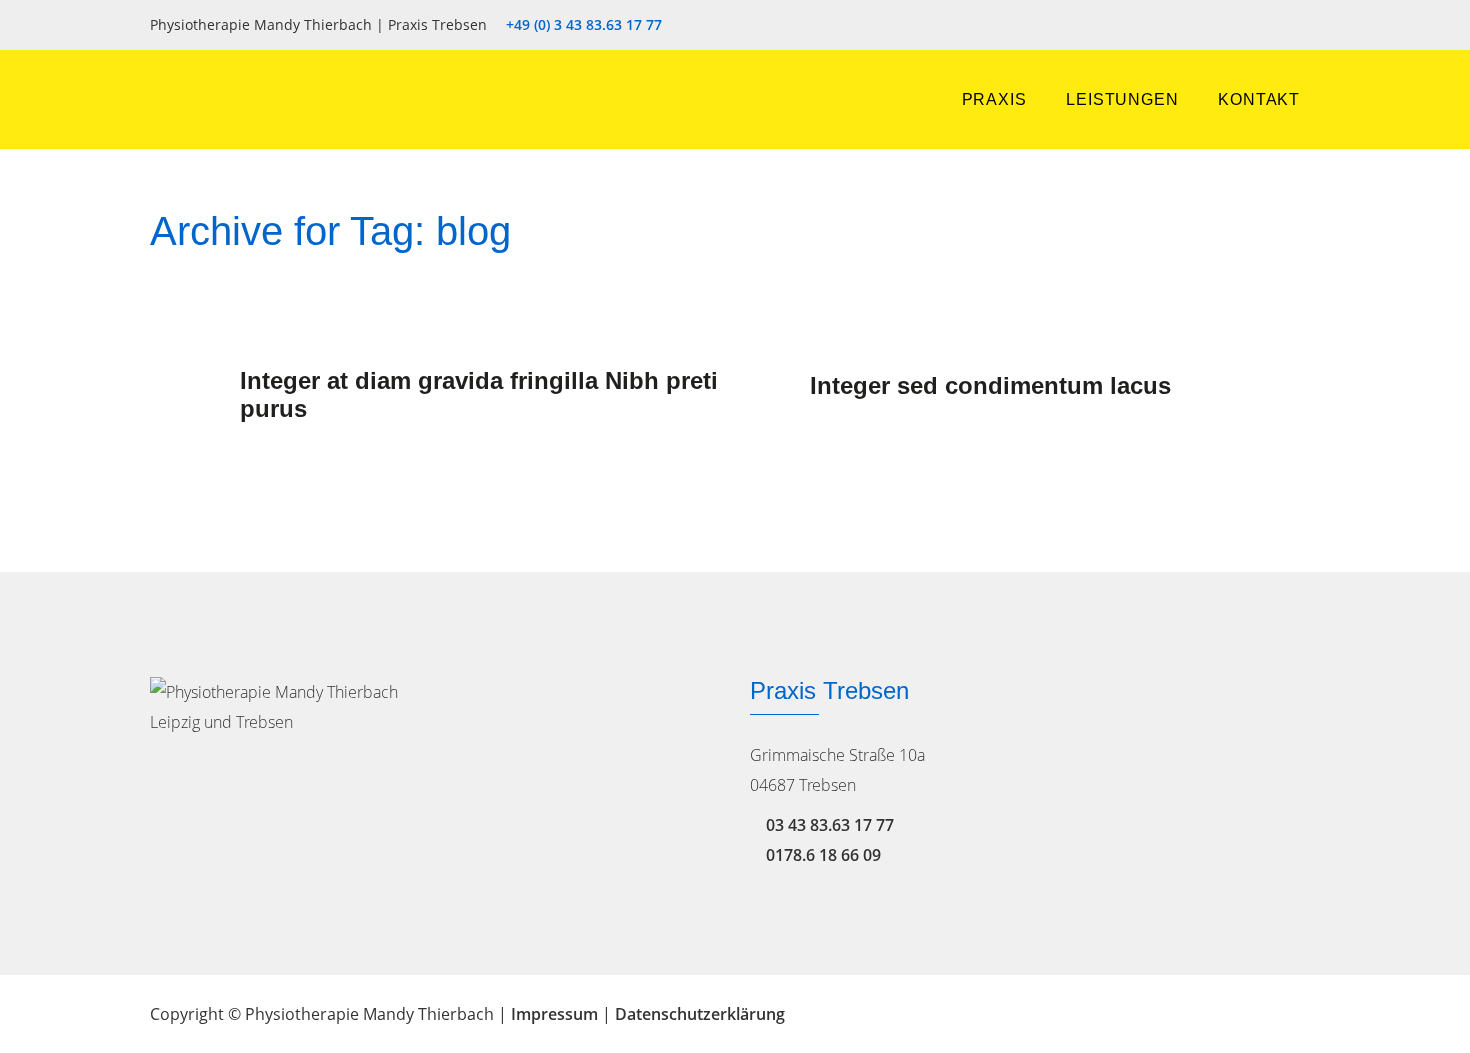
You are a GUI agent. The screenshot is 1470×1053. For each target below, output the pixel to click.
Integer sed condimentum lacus (990, 385)
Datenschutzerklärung (700, 1014)
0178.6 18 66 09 (823, 855)
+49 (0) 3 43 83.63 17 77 (584, 25)
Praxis (994, 99)
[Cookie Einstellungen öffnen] (44, 1026)
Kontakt (1259, 99)
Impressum (554, 1014)
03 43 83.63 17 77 (830, 825)
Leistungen (1122, 99)
